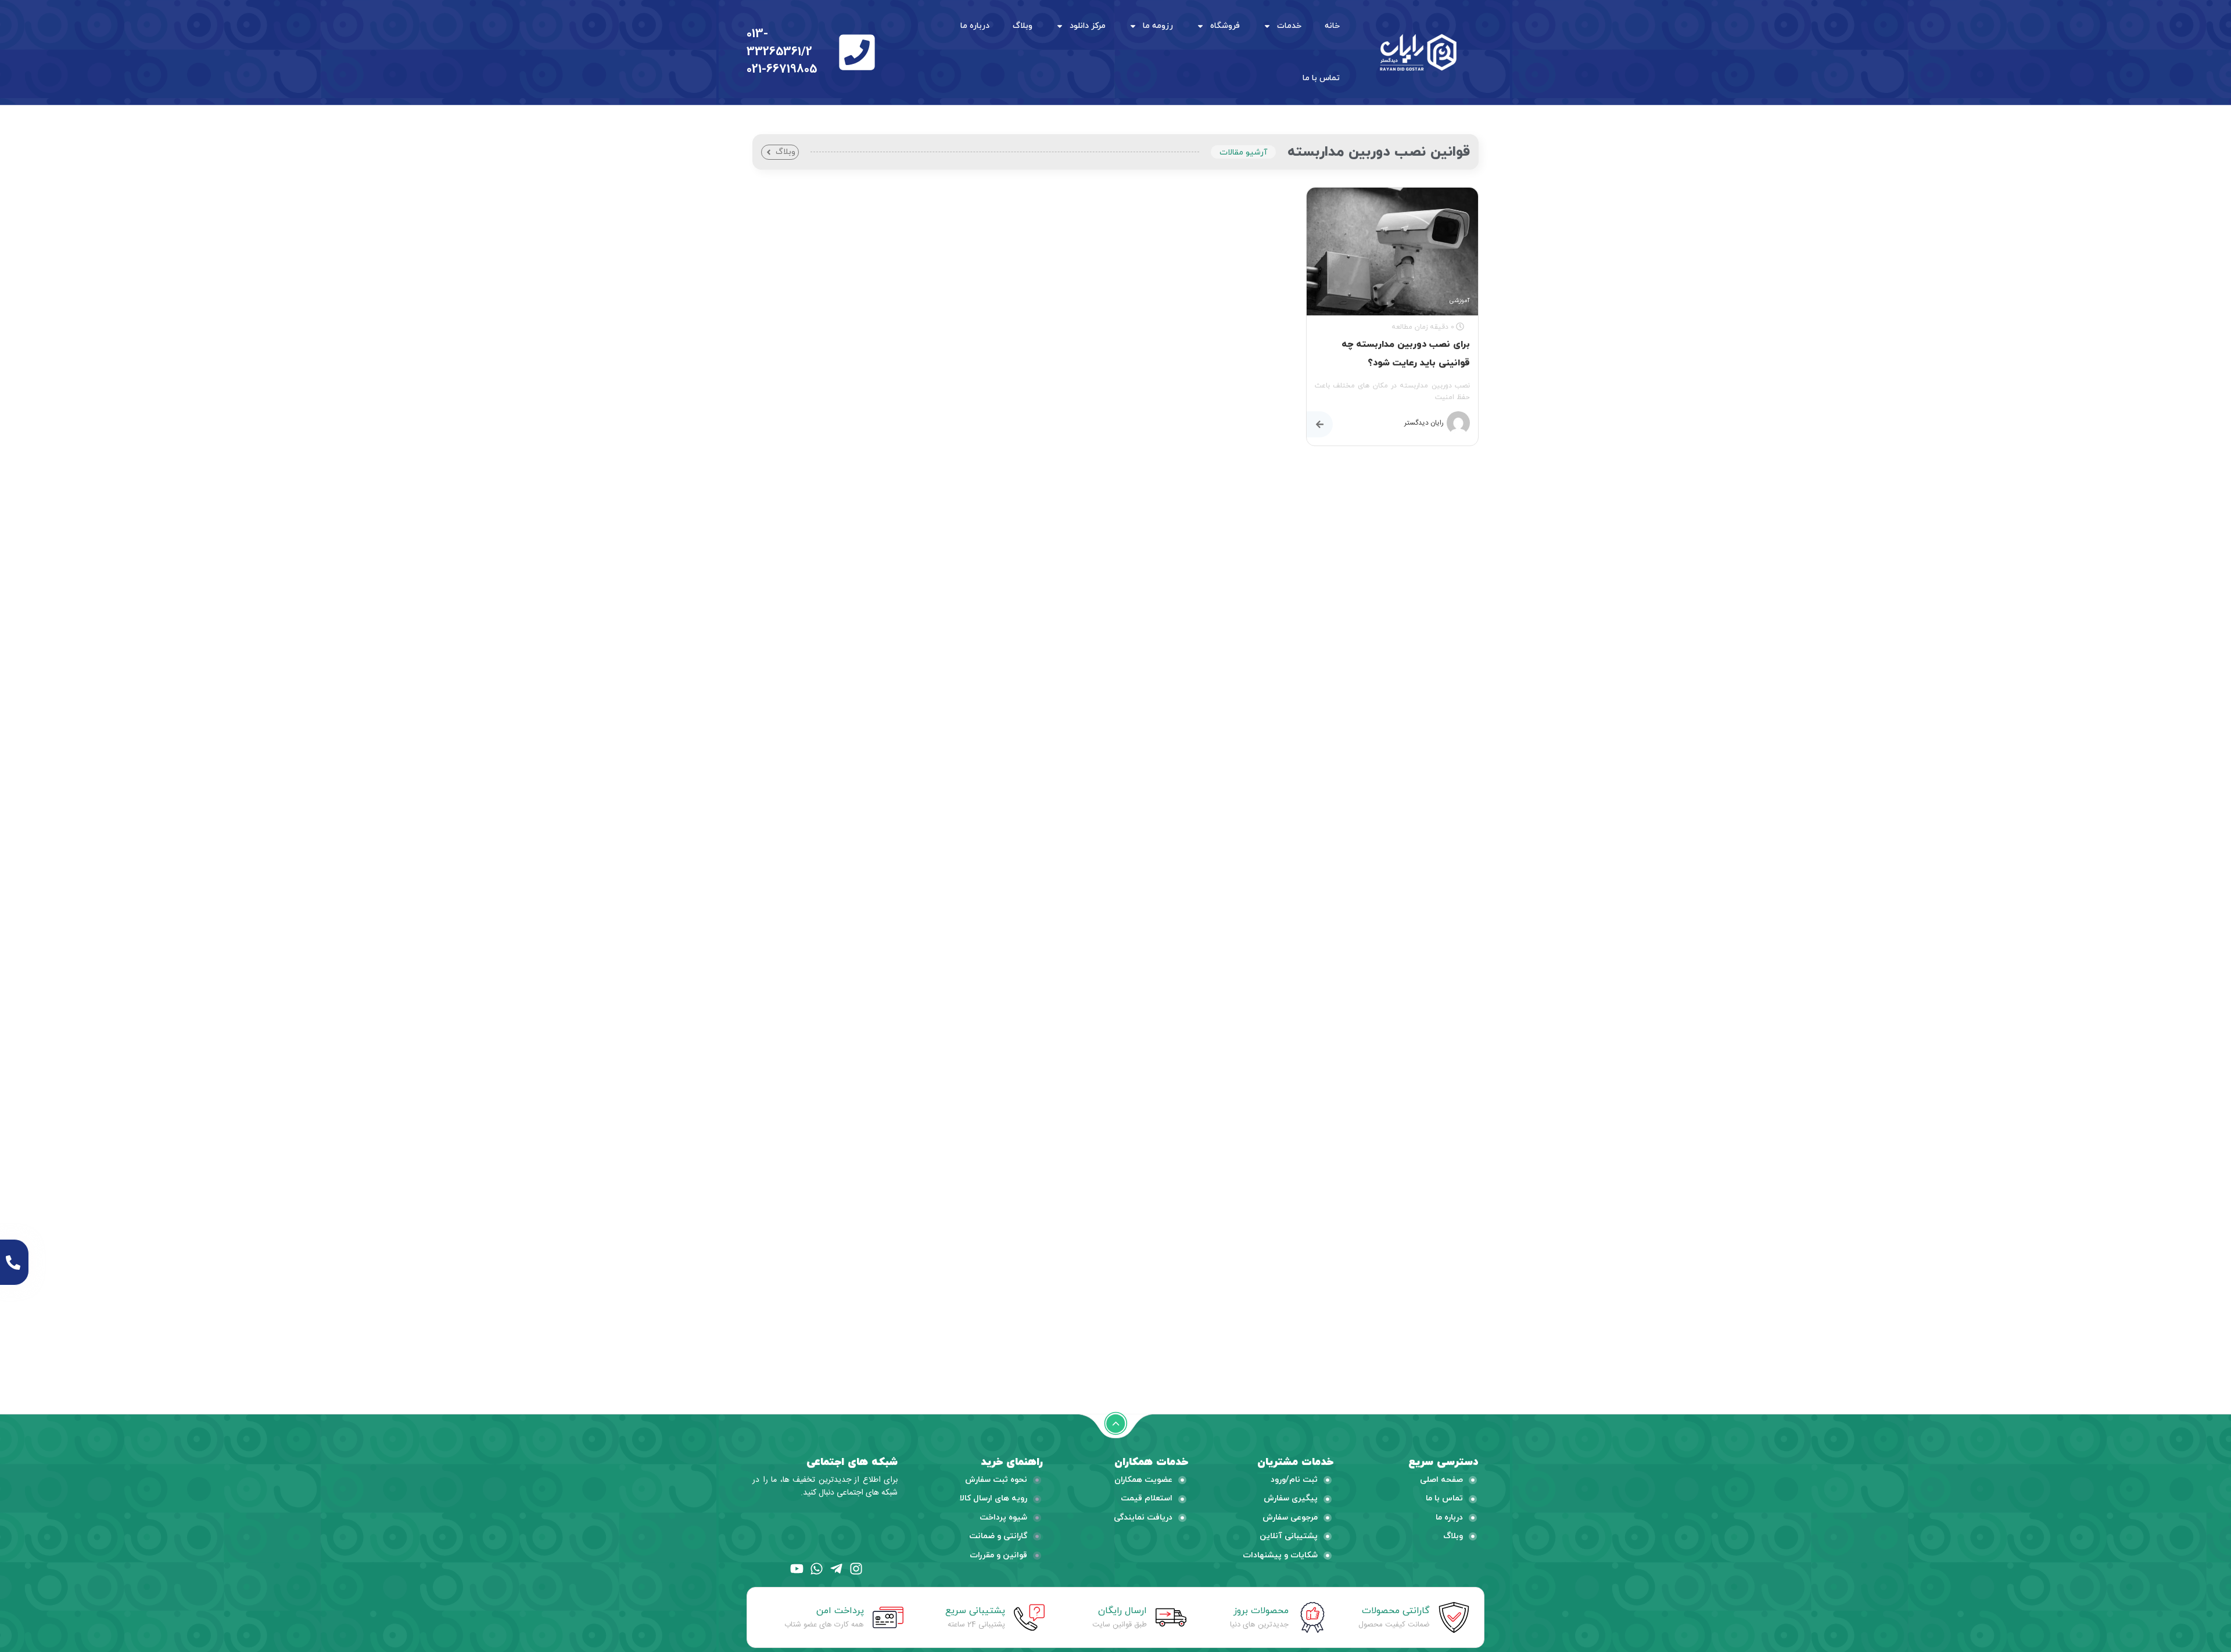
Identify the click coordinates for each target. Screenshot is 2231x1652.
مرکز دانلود (1088, 26)
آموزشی (1459, 301)
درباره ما (975, 26)
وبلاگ (1023, 26)
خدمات (1289, 26)
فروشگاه (1225, 26)
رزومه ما (1158, 26)
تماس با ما (1321, 78)
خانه (1332, 26)
